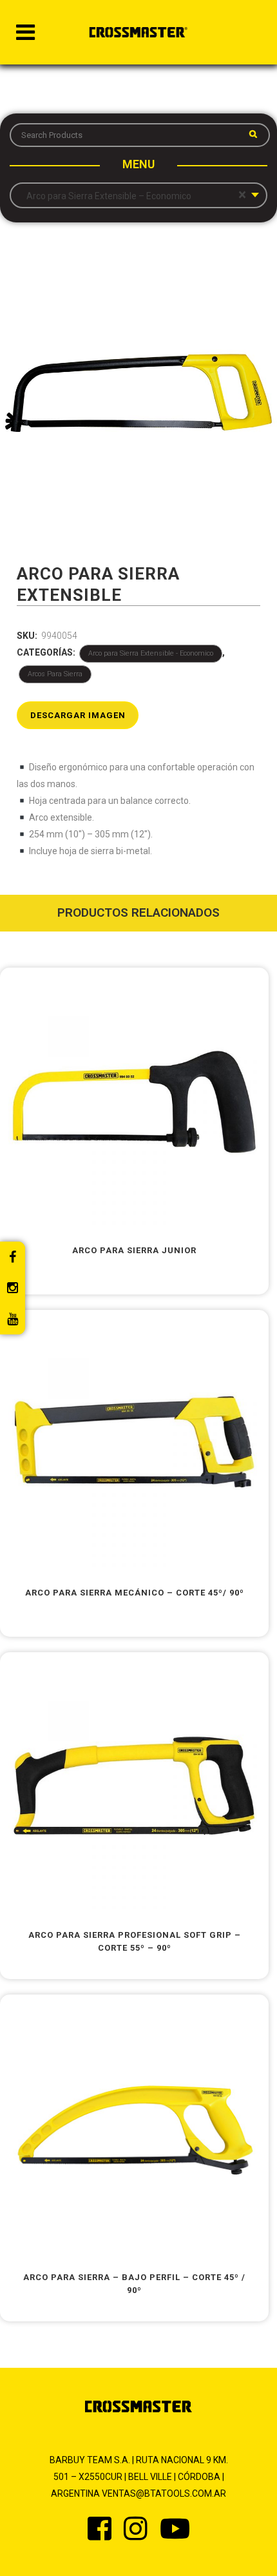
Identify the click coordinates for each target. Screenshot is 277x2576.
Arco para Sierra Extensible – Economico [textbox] (133, 195)
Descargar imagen (78, 715)
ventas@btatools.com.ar (164, 2493)
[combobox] (138, 195)
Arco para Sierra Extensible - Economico (151, 653)
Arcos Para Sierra (55, 674)
